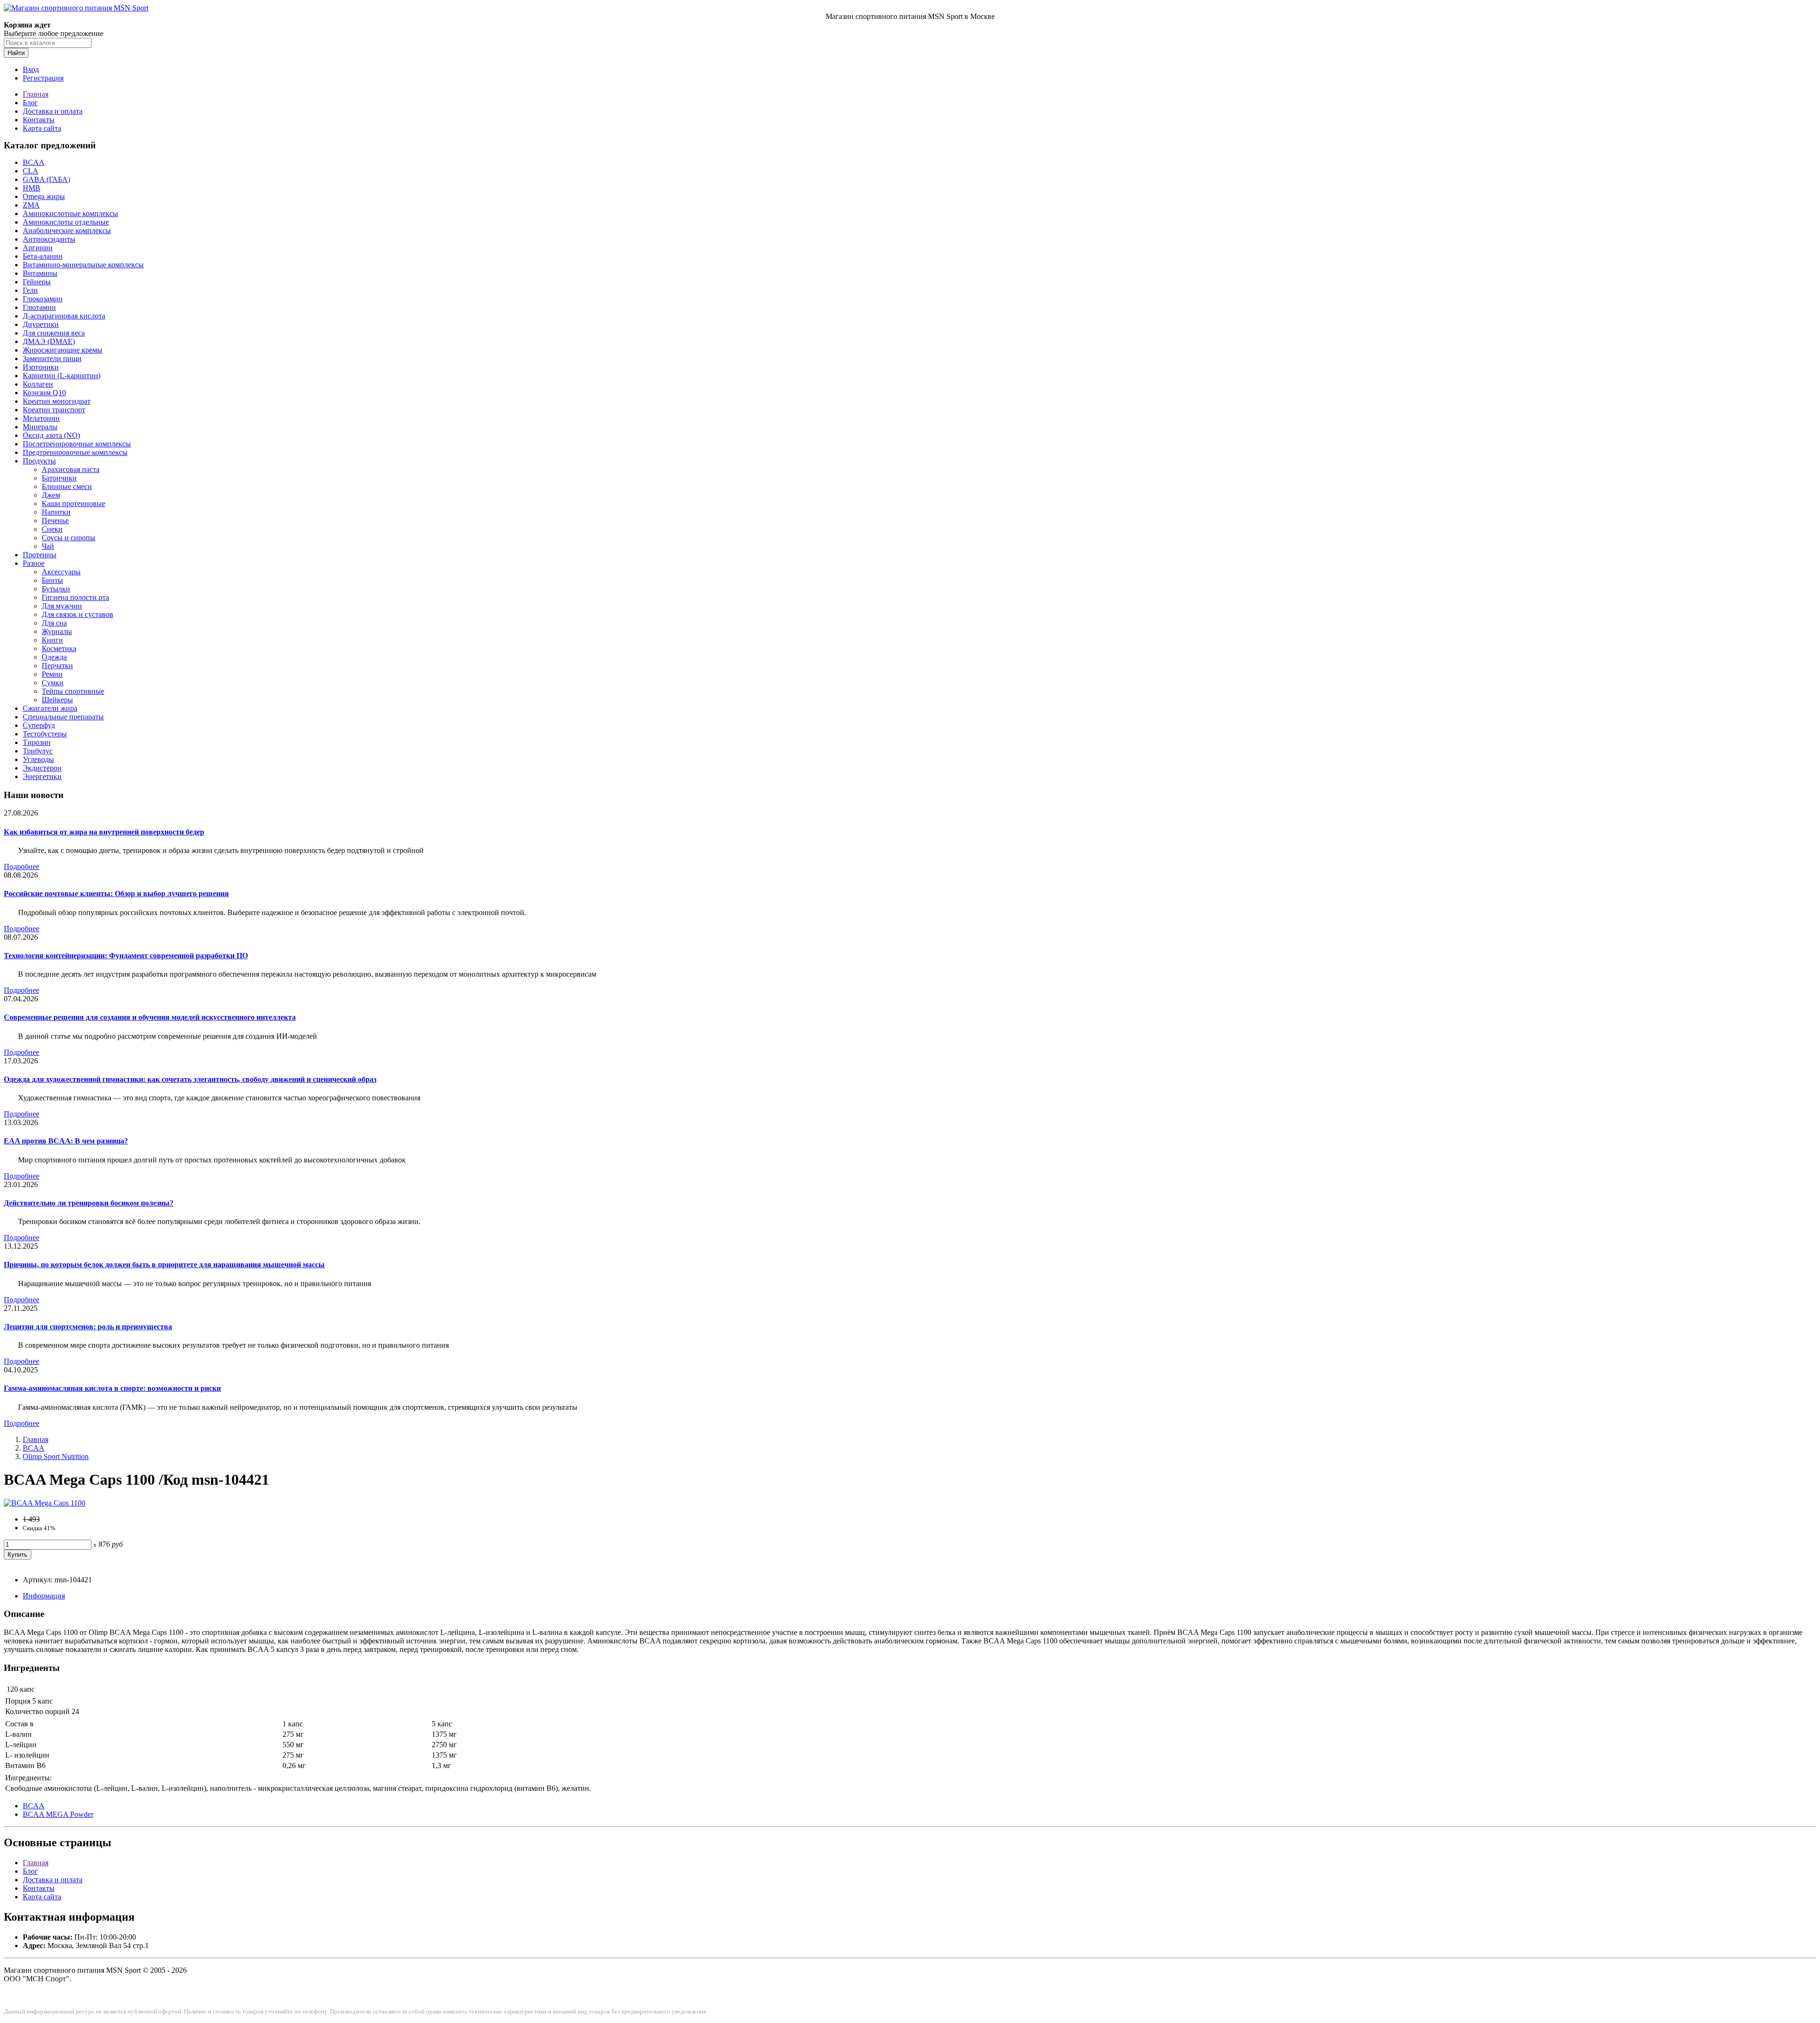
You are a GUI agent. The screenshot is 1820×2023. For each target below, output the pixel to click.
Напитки (56, 512)
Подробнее (22, 866)
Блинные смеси (67, 486)
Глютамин (39, 307)
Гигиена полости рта (75, 597)
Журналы (57, 631)
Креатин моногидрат (57, 401)
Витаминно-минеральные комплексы (83, 265)
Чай (48, 546)
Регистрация (43, 78)
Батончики (59, 478)
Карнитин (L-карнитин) (62, 376)
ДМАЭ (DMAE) (49, 341)
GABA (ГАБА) (46, 179)
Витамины (40, 273)
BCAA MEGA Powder (58, 1814)
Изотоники (41, 367)
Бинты (52, 580)
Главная (36, 94)
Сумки (53, 683)
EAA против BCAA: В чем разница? (66, 1141)
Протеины (40, 555)
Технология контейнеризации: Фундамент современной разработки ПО (126, 956)
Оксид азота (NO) (51, 435)
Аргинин (38, 248)
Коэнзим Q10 (44, 393)
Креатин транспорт (54, 410)
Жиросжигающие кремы (63, 350)
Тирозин (37, 742)
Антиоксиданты (49, 239)
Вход (31, 69)
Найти (16, 53)
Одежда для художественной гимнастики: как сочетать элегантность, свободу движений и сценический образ (190, 1079)
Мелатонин (41, 418)
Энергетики (42, 776)
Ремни (52, 674)
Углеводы (38, 759)
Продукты (39, 461)
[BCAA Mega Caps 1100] (45, 1503)
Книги (52, 640)
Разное (34, 563)
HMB (32, 188)
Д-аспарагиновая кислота (64, 316)
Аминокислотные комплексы (70, 213)
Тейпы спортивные (73, 691)
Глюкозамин (43, 299)
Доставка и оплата (53, 111)
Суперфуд (39, 725)
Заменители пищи (52, 358)
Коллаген (38, 384)
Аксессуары (61, 572)
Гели (30, 290)
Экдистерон (42, 768)
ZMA (31, 205)
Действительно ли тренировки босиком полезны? (89, 1203)
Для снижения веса (54, 333)
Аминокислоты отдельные (66, 222)
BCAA (34, 162)
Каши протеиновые (73, 503)
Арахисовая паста (71, 469)
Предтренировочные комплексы (75, 452)
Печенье (55, 521)
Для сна (54, 623)
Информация (44, 1596)
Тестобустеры (45, 734)
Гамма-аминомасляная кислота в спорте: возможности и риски (112, 1388)
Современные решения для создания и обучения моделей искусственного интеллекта (150, 1017)
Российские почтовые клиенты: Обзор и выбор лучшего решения (116, 894)
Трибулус (38, 751)
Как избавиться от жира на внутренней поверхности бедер (104, 832)
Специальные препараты (63, 717)
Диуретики (41, 324)
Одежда (54, 657)
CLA (31, 171)
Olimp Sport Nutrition (56, 1456)
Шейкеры (57, 700)
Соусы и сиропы (68, 538)
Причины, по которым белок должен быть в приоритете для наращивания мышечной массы (164, 1265)
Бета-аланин (43, 256)
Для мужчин (62, 606)
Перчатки (57, 666)
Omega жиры (44, 196)
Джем (51, 495)
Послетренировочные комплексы (77, 444)
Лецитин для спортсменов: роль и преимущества (88, 1327)
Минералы (40, 427)
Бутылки (56, 589)
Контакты (39, 120)
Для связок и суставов (77, 614)
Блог (30, 103)
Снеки (52, 529)
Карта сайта (42, 128)
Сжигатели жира (50, 708)
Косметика (59, 649)
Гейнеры (37, 282)
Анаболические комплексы (67, 231)
